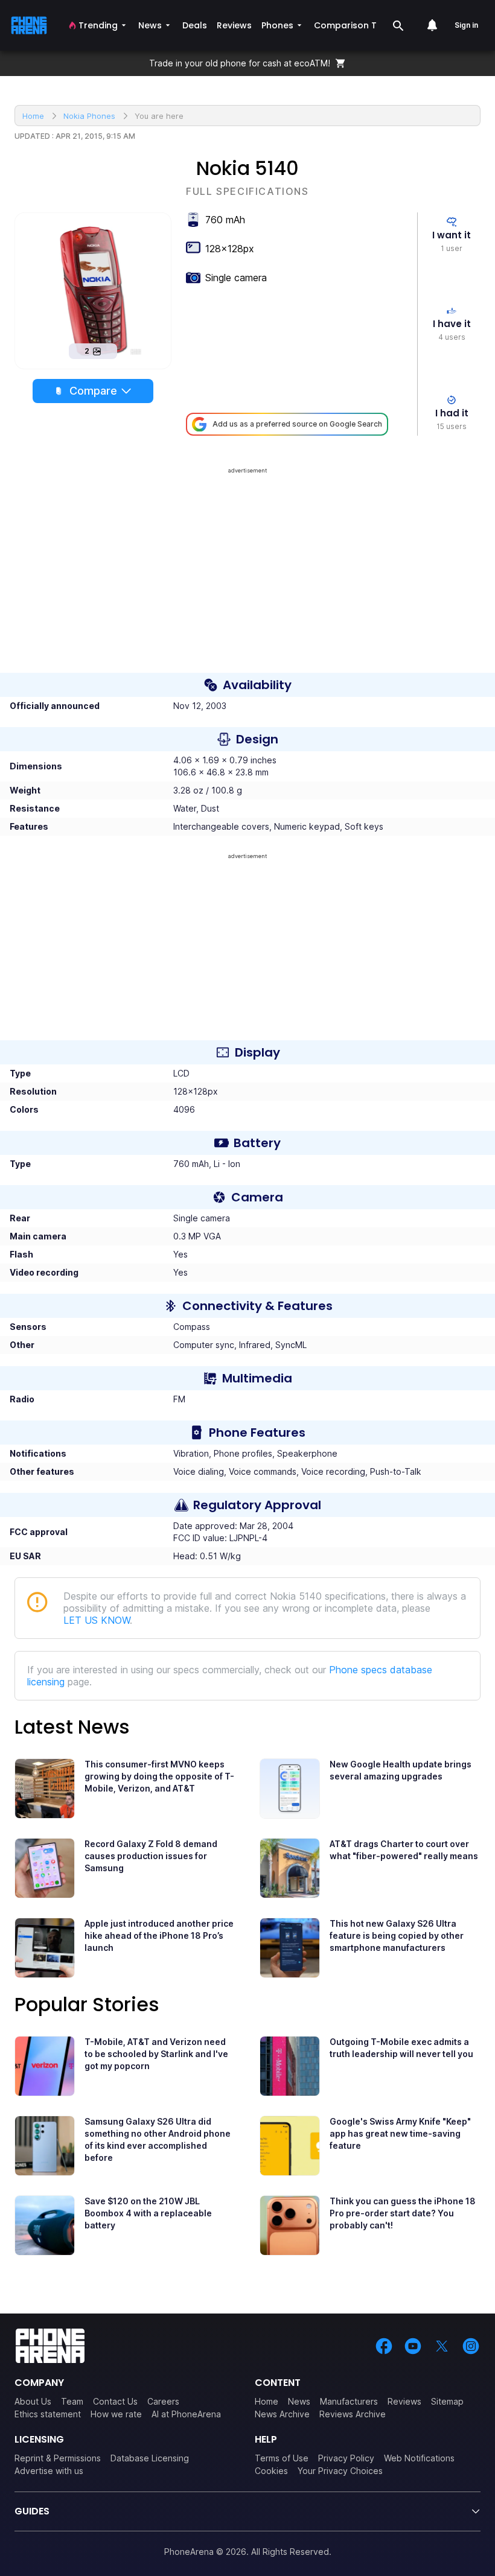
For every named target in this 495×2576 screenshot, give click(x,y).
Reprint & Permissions (58, 2458)
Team (72, 2401)
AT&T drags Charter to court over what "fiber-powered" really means (404, 1850)
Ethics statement (48, 2414)
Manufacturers (349, 2401)
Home (267, 2401)
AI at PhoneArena (186, 2414)
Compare (93, 391)
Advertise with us (49, 2471)
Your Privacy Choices (340, 2471)
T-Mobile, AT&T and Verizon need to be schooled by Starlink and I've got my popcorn (156, 2054)
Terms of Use (282, 2458)
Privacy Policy (346, 2458)
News (299, 2401)
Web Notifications (419, 2458)
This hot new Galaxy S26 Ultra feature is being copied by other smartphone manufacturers (397, 1935)
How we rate (116, 2414)
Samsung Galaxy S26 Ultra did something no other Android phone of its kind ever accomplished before (158, 2139)
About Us (33, 2401)
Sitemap (447, 2401)
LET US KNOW (97, 1620)
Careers (163, 2401)
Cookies (271, 2471)
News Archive (282, 2414)
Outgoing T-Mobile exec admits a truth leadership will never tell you (401, 2048)
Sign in (466, 25)
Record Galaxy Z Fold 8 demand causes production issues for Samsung (151, 1856)
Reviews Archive (353, 2414)
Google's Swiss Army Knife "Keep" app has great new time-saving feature (400, 2133)
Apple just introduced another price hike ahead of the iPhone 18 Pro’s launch (159, 1935)
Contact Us (115, 2401)
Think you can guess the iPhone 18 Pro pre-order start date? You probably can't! (403, 2213)
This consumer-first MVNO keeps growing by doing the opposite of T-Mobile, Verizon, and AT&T (159, 1776)
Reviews (404, 2401)
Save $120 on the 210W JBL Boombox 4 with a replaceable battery (148, 2213)
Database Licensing (150, 2458)
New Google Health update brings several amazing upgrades (401, 1770)
